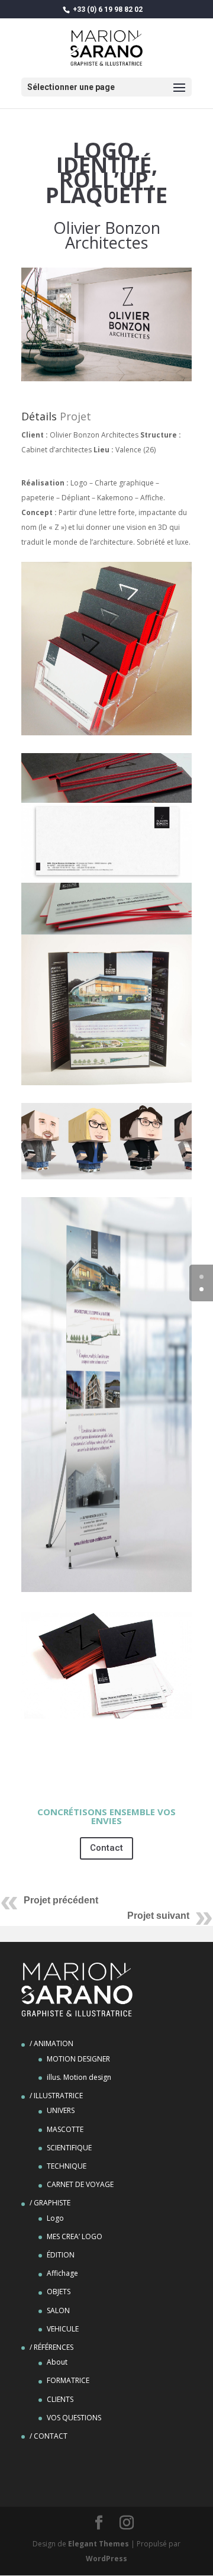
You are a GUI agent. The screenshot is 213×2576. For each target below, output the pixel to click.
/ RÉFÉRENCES (51, 2347)
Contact (106, 1848)
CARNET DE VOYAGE (80, 2184)
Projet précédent (61, 1900)
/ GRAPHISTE (50, 2203)
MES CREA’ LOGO (75, 2236)
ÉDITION (61, 2255)
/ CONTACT (49, 2436)
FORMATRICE (68, 2380)
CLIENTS (60, 2399)
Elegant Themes (99, 2544)
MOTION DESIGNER (78, 2059)
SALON (58, 2310)
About (57, 2362)
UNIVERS (61, 2110)
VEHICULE (63, 2329)
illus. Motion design (79, 2077)
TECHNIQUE (67, 2166)
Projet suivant (158, 1916)
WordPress (106, 2559)
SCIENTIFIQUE (69, 2148)
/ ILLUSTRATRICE (56, 2096)
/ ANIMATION (51, 2043)
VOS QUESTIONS (74, 2418)
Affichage (62, 2273)
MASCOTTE (65, 2129)
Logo (55, 2218)
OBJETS (59, 2292)
